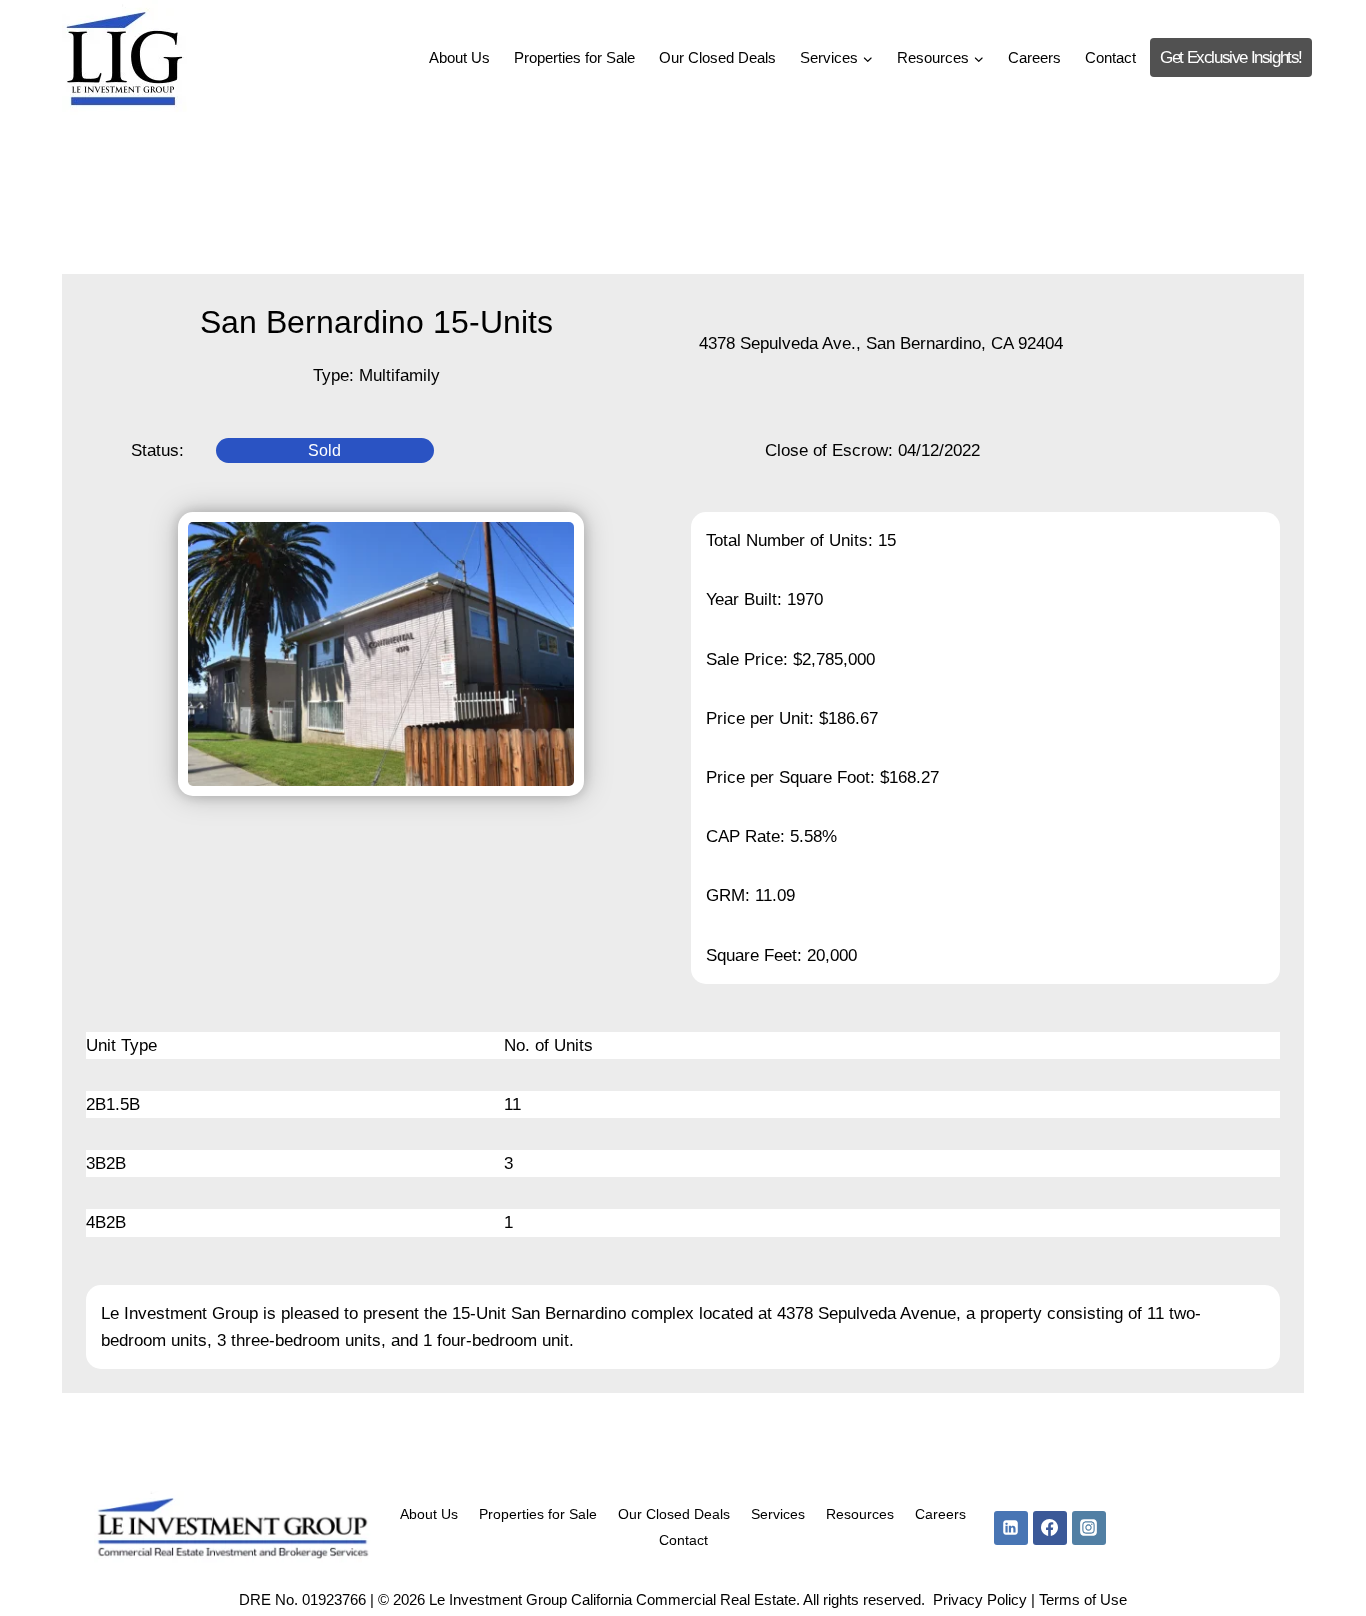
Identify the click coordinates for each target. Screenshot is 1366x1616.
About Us (459, 57)
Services (778, 1514)
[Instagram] (1089, 1528)
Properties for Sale (574, 57)
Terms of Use (1083, 1599)
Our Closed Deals (717, 57)
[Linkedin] (1011, 1528)
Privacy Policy (980, 1599)
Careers (1034, 57)
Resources (860, 1514)
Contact (1110, 57)
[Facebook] (1050, 1528)
